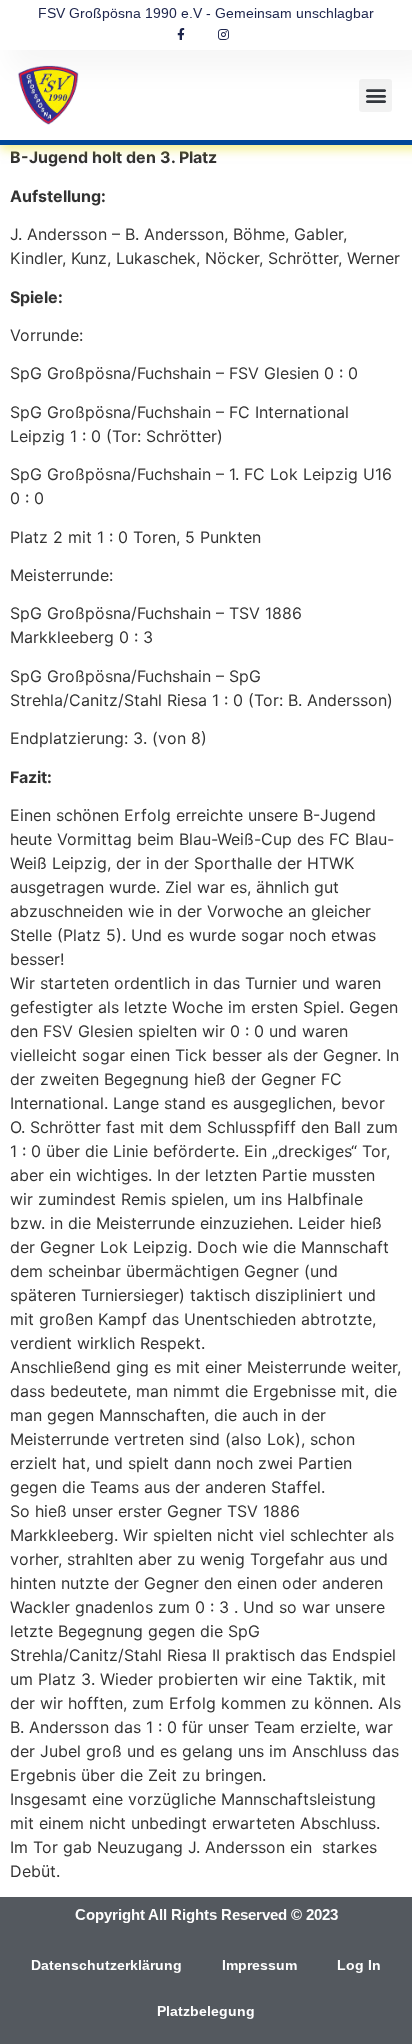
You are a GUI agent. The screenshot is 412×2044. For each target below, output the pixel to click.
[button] (375, 95)
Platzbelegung (206, 2011)
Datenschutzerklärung (106, 1965)
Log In (359, 1965)
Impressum (259, 1965)
